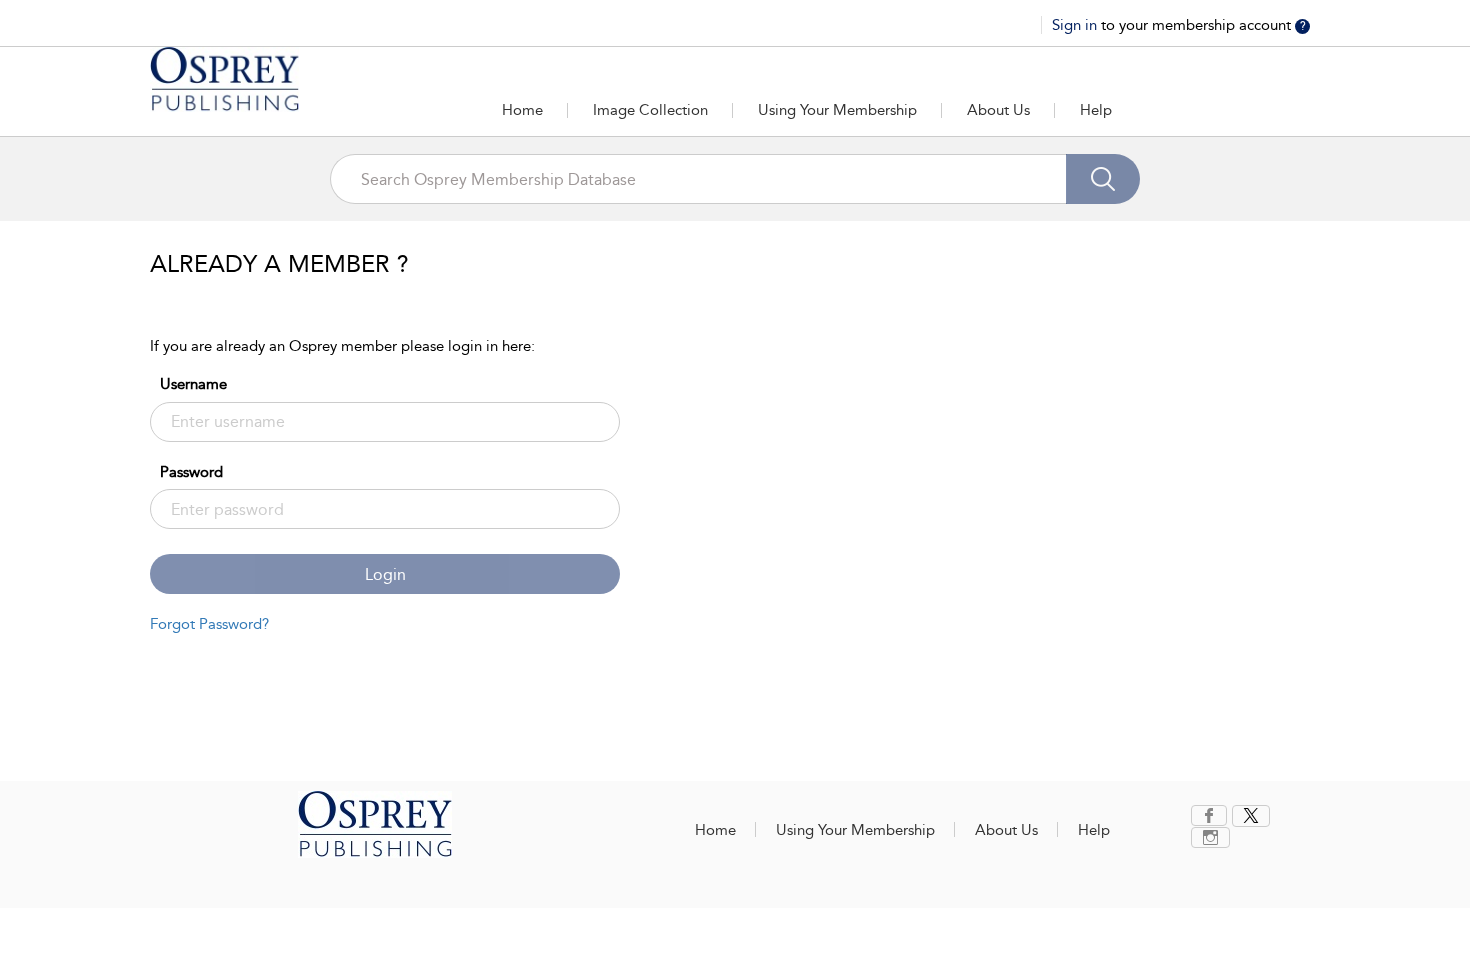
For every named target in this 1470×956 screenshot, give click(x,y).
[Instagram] (1210, 837)
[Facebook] (1209, 815)
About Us (998, 110)
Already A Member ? (279, 264)
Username (193, 384)
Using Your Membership (837, 110)
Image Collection (650, 110)
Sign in (1076, 25)
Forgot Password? (209, 624)
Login (385, 574)
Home (522, 110)
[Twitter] (1251, 816)
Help (1096, 110)
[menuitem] (1211, 815)
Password (191, 472)
